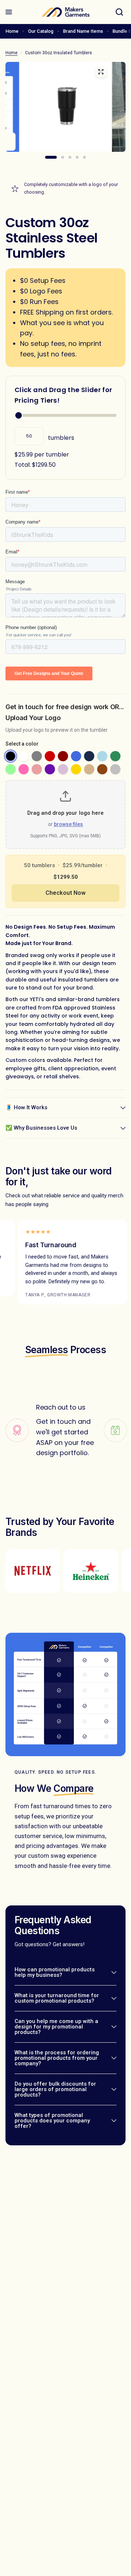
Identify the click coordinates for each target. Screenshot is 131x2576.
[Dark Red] (63, 756)
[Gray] (37, 756)
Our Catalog (41, 31)
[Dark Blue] (89, 756)
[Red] (50, 756)
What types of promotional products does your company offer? (52, 2121)
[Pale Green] (11, 769)
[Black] (11, 756)
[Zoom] (101, 72)
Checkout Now (65, 893)
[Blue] (76, 756)
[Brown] (102, 769)
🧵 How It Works (26, 1107)
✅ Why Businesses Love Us (41, 1128)
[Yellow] (76, 769)
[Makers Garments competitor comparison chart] (65, 112)
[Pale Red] (37, 769)
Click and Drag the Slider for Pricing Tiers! (63, 395)
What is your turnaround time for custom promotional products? (57, 1998)
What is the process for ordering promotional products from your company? (57, 2058)
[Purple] (50, 769)
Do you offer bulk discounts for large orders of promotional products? (55, 2089)
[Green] (115, 756)
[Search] (119, 12)
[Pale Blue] (102, 756)
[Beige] (89, 769)
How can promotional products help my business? (55, 1972)
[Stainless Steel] (115, 769)
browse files (68, 824)
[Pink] (24, 769)
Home (12, 31)
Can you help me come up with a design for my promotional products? (56, 2027)
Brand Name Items (83, 31)
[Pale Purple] (63, 769)
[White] (24, 756)
